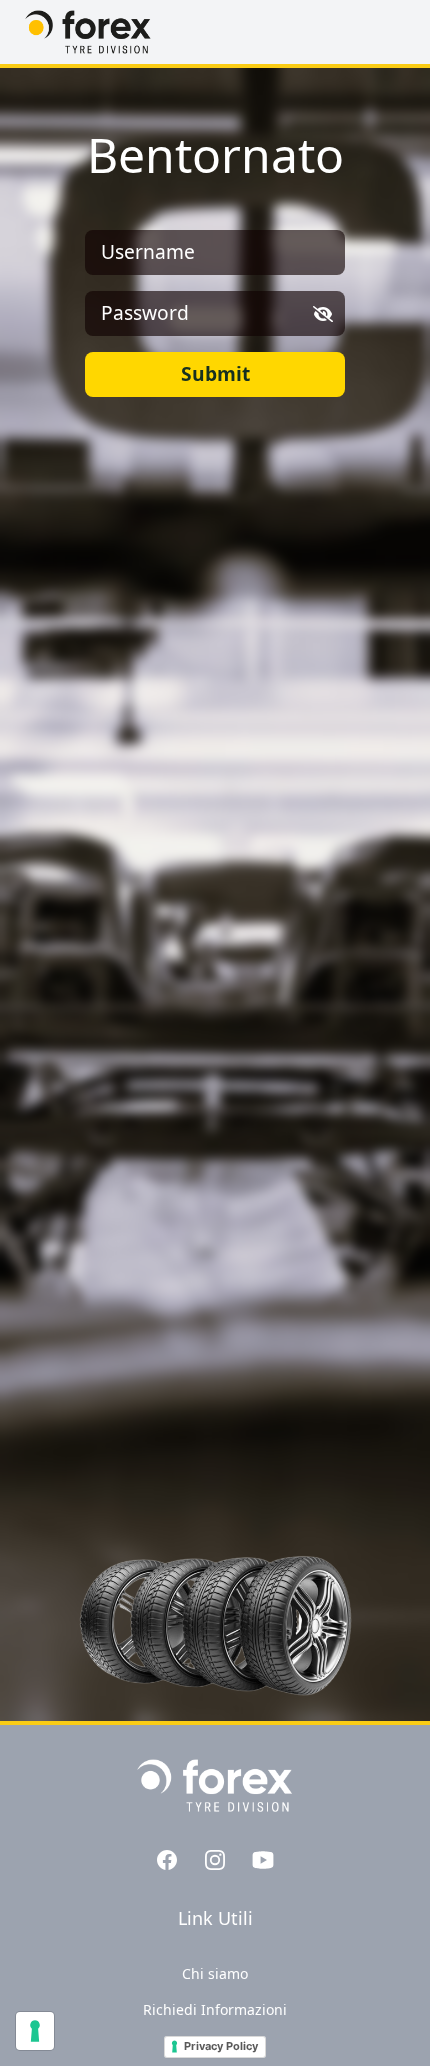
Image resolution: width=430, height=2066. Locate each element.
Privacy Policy (221, 2046)
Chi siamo (215, 1973)
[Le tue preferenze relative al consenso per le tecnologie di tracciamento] (35, 2031)
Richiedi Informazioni (215, 2009)
